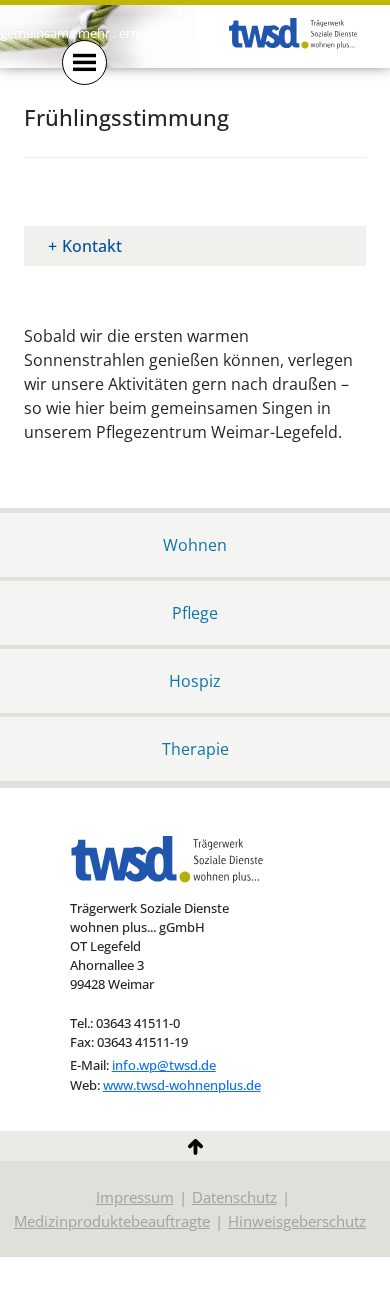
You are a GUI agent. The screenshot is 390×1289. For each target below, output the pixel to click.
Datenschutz (234, 1197)
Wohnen (195, 544)
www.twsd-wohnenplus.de (182, 1085)
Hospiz (195, 680)
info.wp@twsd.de (164, 1065)
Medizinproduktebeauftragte (112, 1221)
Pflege (195, 612)
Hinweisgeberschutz (297, 1221)
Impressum (135, 1197)
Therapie (195, 748)
